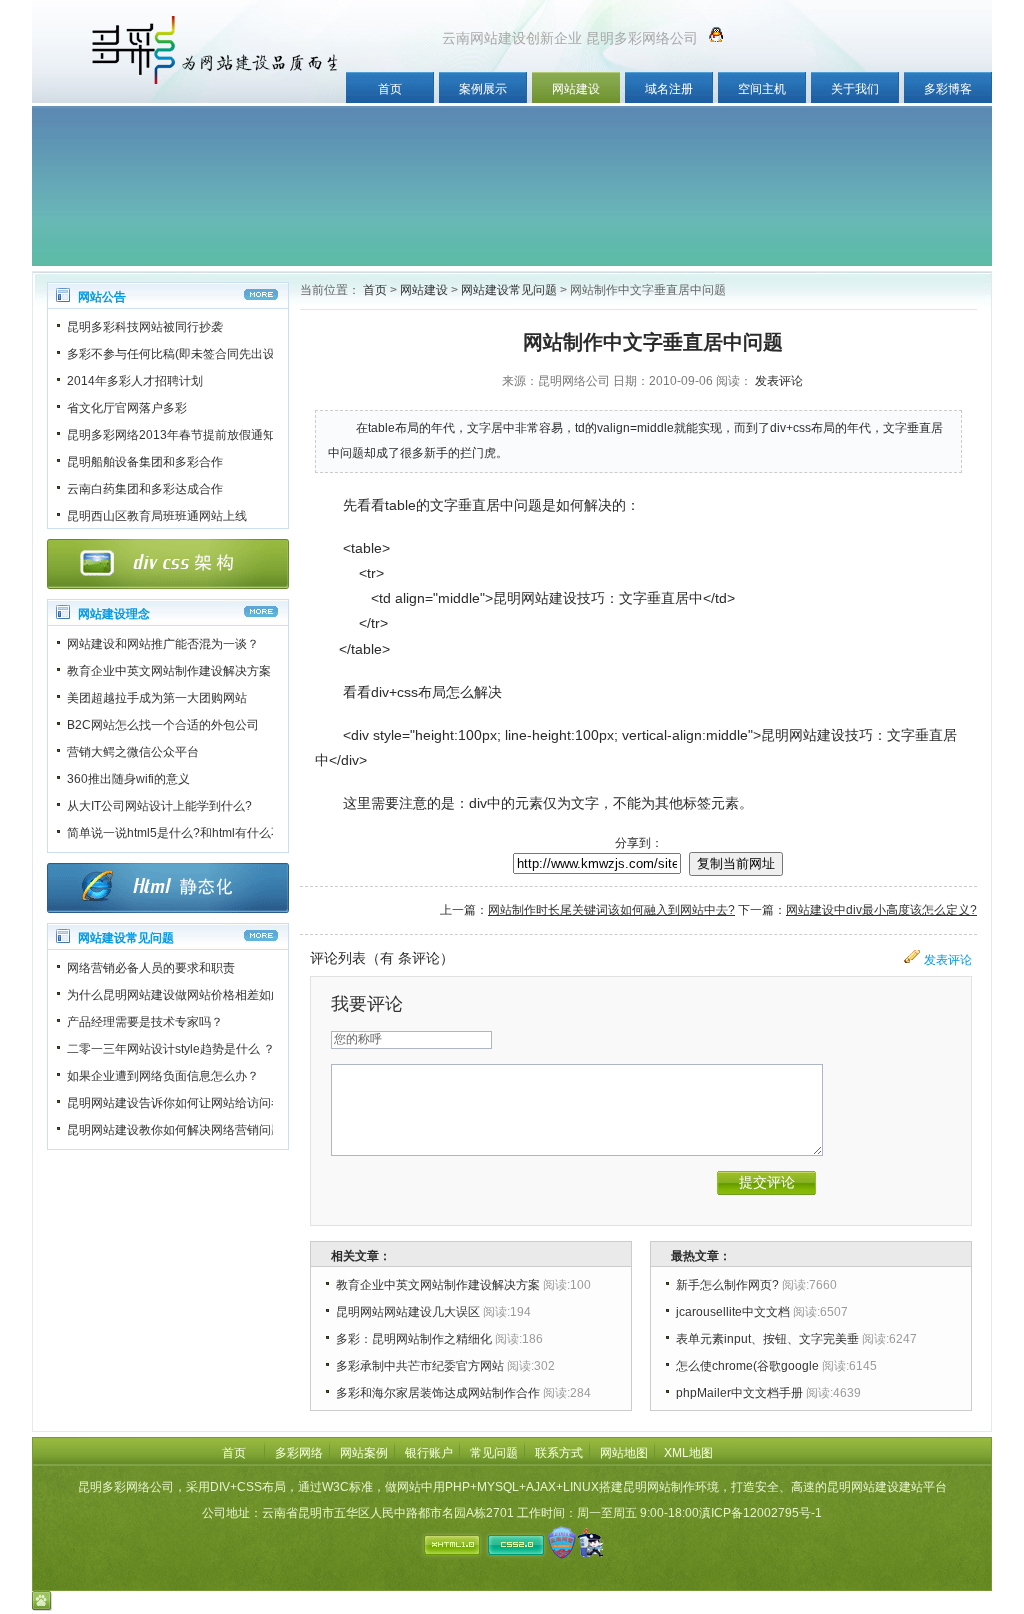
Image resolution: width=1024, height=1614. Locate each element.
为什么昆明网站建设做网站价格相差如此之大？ (193, 995)
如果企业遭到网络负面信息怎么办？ (163, 1076)
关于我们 (855, 89)
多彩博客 (948, 89)
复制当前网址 (736, 863)
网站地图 (624, 1453)
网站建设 (576, 89)
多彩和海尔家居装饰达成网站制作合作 (438, 1393)
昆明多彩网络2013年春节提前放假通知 (171, 435)
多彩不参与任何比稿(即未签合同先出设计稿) (185, 354)
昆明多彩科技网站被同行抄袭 (145, 327)
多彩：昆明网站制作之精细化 (414, 1339)
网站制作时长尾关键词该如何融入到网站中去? (611, 910)
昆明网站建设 (535, 598)
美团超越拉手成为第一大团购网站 (157, 698)
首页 (390, 89)
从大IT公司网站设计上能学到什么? (159, 806)
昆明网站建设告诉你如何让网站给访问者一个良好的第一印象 (229, 1103)
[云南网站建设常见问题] (261, 935)
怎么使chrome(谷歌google (747, 1366)
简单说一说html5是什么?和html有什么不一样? (190, 833)
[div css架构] (168, 564)
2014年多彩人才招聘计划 (135, 381)
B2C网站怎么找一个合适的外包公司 (163, 725)
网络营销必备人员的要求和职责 (151, 968)
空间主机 (762, 89)
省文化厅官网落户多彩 (127, 408)
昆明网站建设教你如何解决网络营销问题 (175, 1130)
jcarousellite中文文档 (733, 1312)
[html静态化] (168, 888)
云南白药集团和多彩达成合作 (145, 489)
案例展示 (483, 89)
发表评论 (779, 381)
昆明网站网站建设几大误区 (408, 1312)
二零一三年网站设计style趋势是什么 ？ (171, 1049)
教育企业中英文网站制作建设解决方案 (169, 671)
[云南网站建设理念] (261, 611)
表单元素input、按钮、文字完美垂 (767, 1339)
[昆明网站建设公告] (261, 294)
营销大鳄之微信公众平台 (133, 752)
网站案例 (364, 1453)
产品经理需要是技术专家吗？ (145, 1022)
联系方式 (559, 1453)
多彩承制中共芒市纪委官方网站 (420, 1366)
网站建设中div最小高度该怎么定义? (881, 910)
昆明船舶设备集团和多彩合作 (145, 462)
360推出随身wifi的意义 (128, 779)
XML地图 (688, 1453)
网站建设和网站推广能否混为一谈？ (163, 644)
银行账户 (429, 1453)
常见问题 (494, 1453)
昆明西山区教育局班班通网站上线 (157, 516)
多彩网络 (299, 1453)
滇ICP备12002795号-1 (760, 1513)
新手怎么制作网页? (727, 1285)
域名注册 (669, 89)
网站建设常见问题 (509, 290)
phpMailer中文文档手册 (739, 1393)
